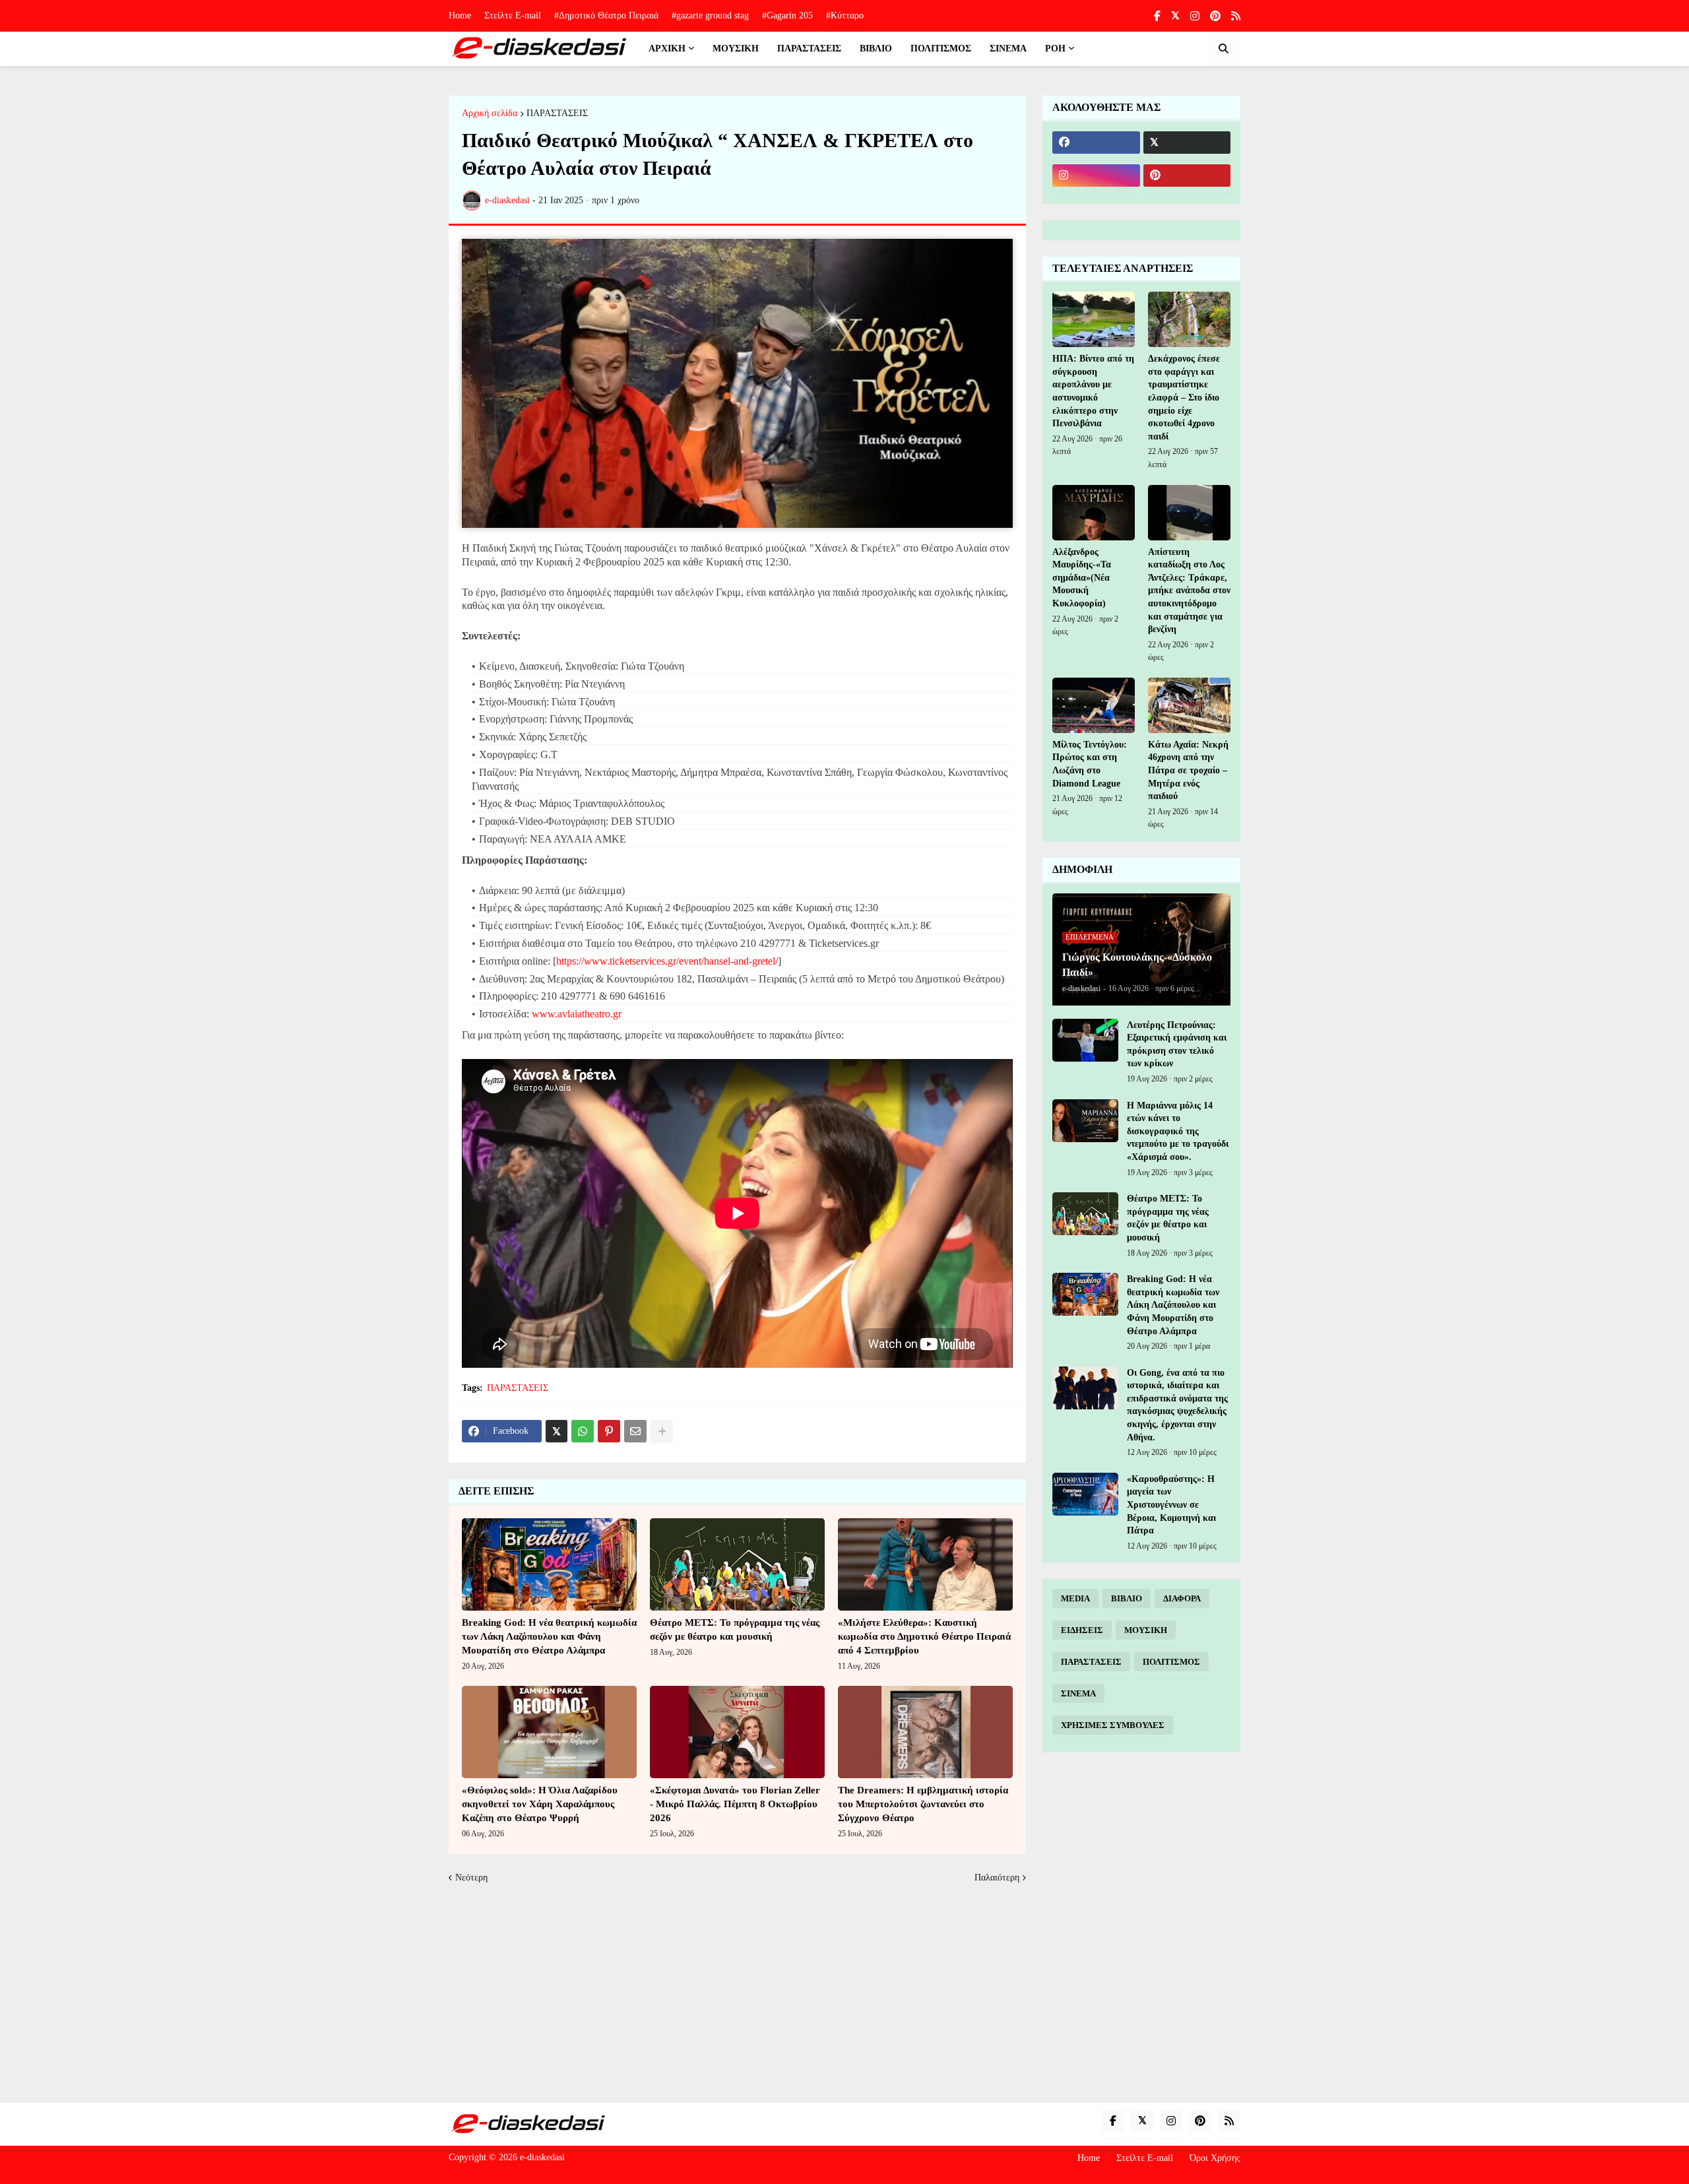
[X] (557, 1431)
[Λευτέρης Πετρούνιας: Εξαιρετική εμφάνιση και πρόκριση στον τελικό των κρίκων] (1085, 1040)
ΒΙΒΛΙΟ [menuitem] (876, 48)
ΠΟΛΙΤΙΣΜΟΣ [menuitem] (941, 48)
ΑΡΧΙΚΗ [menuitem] (667, 48)
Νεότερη (471, 1878)
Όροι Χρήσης (1215, 2158)
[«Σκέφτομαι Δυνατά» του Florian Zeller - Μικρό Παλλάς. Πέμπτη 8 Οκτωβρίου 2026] (737, 1732)
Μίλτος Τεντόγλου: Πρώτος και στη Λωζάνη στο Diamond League (1090, 764)
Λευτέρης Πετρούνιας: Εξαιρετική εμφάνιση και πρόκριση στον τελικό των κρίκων (1177, 1044)
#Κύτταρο (845, 16)
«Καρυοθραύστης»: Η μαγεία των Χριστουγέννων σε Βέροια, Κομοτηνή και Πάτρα (1171, 1505)
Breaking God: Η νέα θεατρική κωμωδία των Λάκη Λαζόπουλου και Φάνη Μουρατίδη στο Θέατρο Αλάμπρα (549, 1636)
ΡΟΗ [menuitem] (1055, 48)
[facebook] (1096, 143)
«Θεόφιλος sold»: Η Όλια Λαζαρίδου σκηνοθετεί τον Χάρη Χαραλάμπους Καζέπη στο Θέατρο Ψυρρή (540, 1804)
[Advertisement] (844, 1994)
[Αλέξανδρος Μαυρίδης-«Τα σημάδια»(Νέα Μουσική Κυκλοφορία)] (1094, 513)
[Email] (635, 1431)
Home (460, 16)
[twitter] (1175, 16)
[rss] (1236, 16)
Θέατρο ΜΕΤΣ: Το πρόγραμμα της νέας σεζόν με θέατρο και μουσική (735, 1629)
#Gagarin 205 (787, 16)
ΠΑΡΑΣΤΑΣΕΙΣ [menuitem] (809, 48)
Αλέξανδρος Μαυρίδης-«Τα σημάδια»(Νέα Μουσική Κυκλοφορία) (1082, 578)
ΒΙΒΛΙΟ (1127, 1598)
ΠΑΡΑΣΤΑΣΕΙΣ (557, 113)
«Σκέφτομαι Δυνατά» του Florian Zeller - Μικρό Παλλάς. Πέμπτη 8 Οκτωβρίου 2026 (735, 1804)
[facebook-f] (1157, 16)
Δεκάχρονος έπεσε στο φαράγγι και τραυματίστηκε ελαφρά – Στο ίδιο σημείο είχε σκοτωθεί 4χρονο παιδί (1184, 398)
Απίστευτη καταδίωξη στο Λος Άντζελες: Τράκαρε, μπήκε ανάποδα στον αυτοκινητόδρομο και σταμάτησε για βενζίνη (1189, 591)
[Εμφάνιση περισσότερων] (662, 1431)
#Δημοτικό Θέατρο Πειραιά (606, 16)
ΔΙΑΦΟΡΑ (1182, 1598)
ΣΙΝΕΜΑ (1078, 1693)
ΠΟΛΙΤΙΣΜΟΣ (1171, 1662)
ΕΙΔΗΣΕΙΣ (1082, 1630)
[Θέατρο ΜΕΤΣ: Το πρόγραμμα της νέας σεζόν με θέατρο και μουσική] (737, 1564)
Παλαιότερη (997, 1878)
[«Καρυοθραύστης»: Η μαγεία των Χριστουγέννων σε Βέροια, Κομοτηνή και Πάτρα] (1085, 1494)
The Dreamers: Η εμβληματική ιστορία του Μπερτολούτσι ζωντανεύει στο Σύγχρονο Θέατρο (923, 1804)
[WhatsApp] (583, 1431)
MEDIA (1075, 1598)
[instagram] (1195, 16)
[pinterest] (1215, 16)
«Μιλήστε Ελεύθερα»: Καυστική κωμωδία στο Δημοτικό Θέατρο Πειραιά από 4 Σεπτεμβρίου (924, 1636)
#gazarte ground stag (710, 16)
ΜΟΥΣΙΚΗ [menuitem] (736, 48)
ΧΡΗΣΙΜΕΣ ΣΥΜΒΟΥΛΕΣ (1113, 1725)
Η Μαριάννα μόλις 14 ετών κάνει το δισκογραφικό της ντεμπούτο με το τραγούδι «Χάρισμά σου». (1178, 1131)
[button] (1223, 49)
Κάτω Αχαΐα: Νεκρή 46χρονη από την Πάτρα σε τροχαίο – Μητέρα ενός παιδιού (1188, 770)
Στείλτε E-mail (513, 16)
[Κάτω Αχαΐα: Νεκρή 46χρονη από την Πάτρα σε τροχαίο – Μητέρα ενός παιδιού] (1189, 705)
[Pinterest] (609, 1431)
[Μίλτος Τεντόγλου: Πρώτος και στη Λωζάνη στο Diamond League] (1094, 705)
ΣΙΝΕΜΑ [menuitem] (1008, 48)
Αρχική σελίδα (490, 113)
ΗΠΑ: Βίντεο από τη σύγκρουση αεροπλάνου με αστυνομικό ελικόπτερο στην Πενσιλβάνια (1093, 391)
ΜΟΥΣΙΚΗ (1146, 1630)
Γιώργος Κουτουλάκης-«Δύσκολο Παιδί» (1137, 964)
